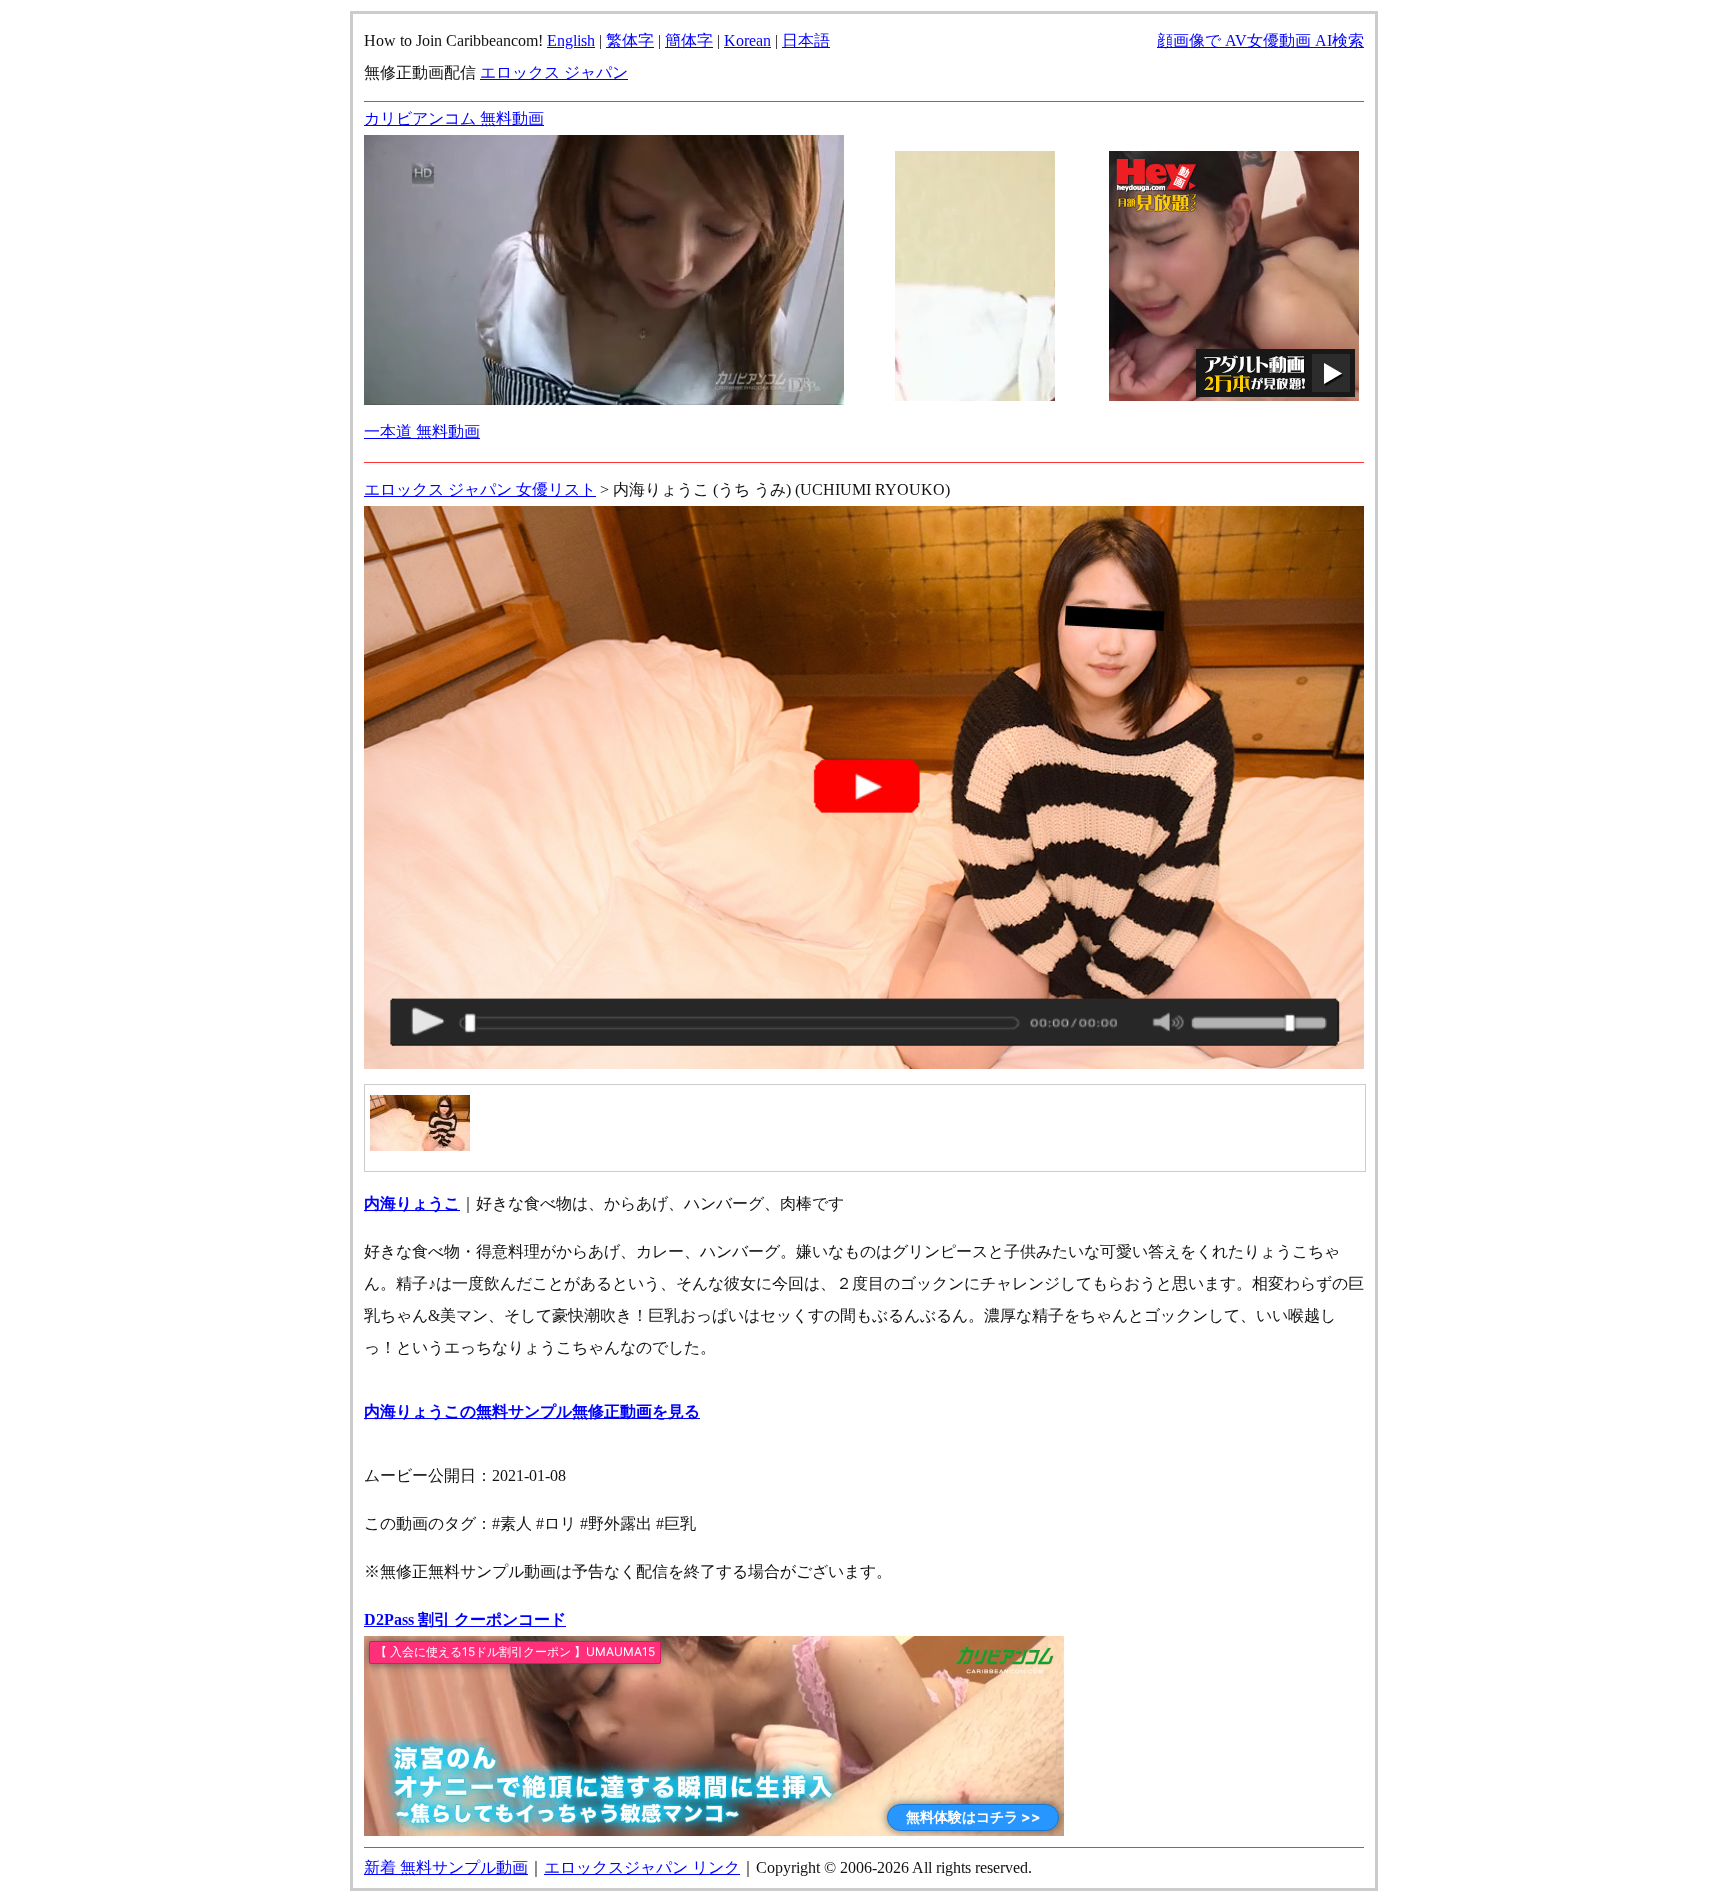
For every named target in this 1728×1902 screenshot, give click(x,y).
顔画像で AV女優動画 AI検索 (1260, 40)
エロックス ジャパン (554, 72)
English (571, 40)
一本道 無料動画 (422, 431)
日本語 (806, 40)
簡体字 (689, 40)
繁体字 (630, 40)
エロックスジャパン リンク (642, 1867)
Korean (747, 40)
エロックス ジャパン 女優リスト (480, 489)
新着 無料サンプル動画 (446, 1867)
